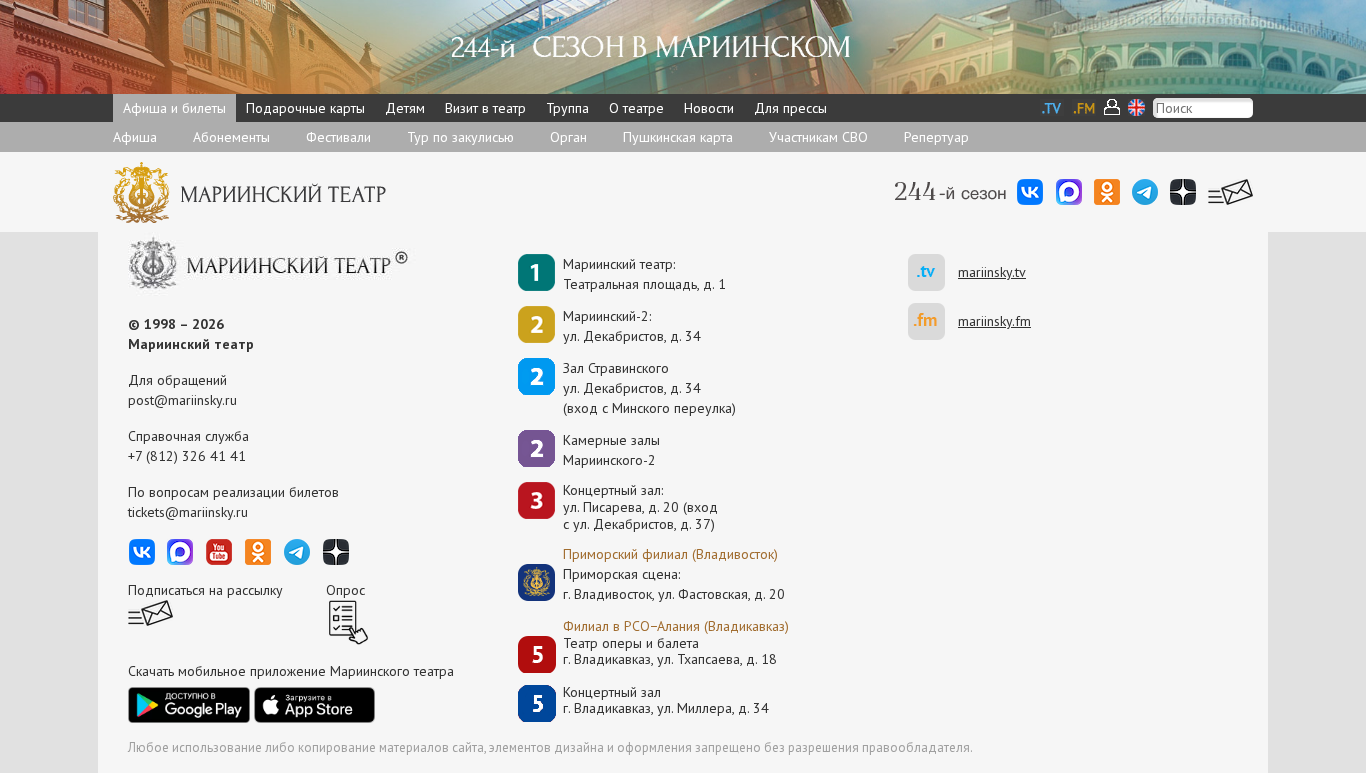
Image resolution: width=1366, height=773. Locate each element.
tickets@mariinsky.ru (188, 512)
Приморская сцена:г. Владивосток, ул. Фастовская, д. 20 (653, 584)
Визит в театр (485, 108)
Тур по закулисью (460, 137)
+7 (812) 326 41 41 (187, 456)
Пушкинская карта (678, 137)
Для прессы (790, 108)
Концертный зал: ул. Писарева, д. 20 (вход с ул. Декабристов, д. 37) (640, 507)
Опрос (345, 590)
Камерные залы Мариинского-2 (611, 450)
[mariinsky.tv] (933, 272)
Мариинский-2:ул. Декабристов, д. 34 (632, 326)
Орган (568, 137)
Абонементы (231, 137)
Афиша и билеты (174, 108)
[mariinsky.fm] (933, 321)
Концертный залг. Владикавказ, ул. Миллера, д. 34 (666, 700)
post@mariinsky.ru (182, 400)
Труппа (567, 108)
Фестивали (338, 137)
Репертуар (936, 137)
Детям (405, 108)
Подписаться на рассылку (205, 590)
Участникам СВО (818, 137)
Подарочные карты (305, 108)
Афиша (135, 137)
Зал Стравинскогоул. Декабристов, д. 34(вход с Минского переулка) (649, 388)
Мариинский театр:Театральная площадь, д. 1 (644, 274)
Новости (709, 108)
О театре (636, 108)
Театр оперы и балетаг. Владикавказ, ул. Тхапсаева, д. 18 (670, 651)
